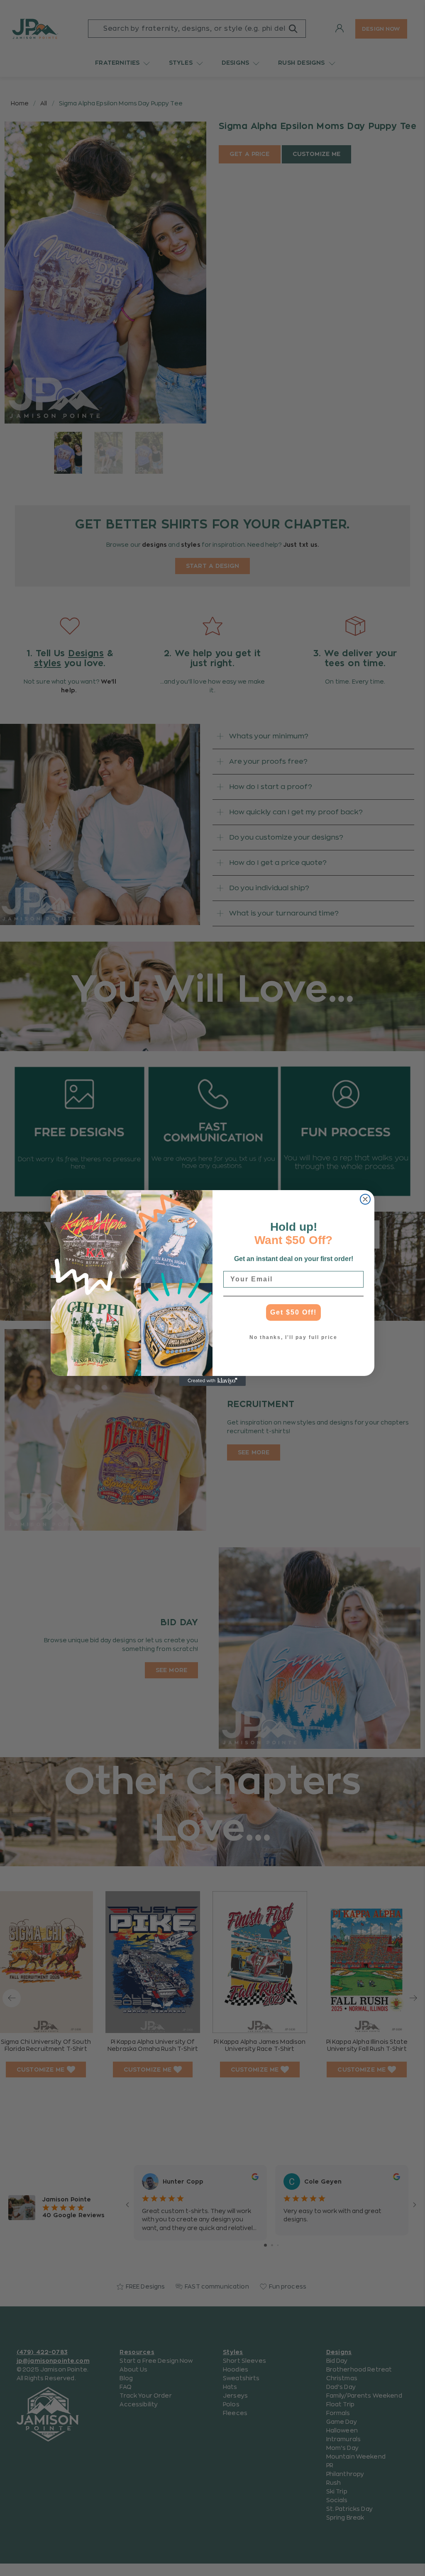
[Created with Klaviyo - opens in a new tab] (212, 1381)
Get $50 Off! (293, 1312)
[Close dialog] (365, 1199)
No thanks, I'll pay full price (293, 1337)
